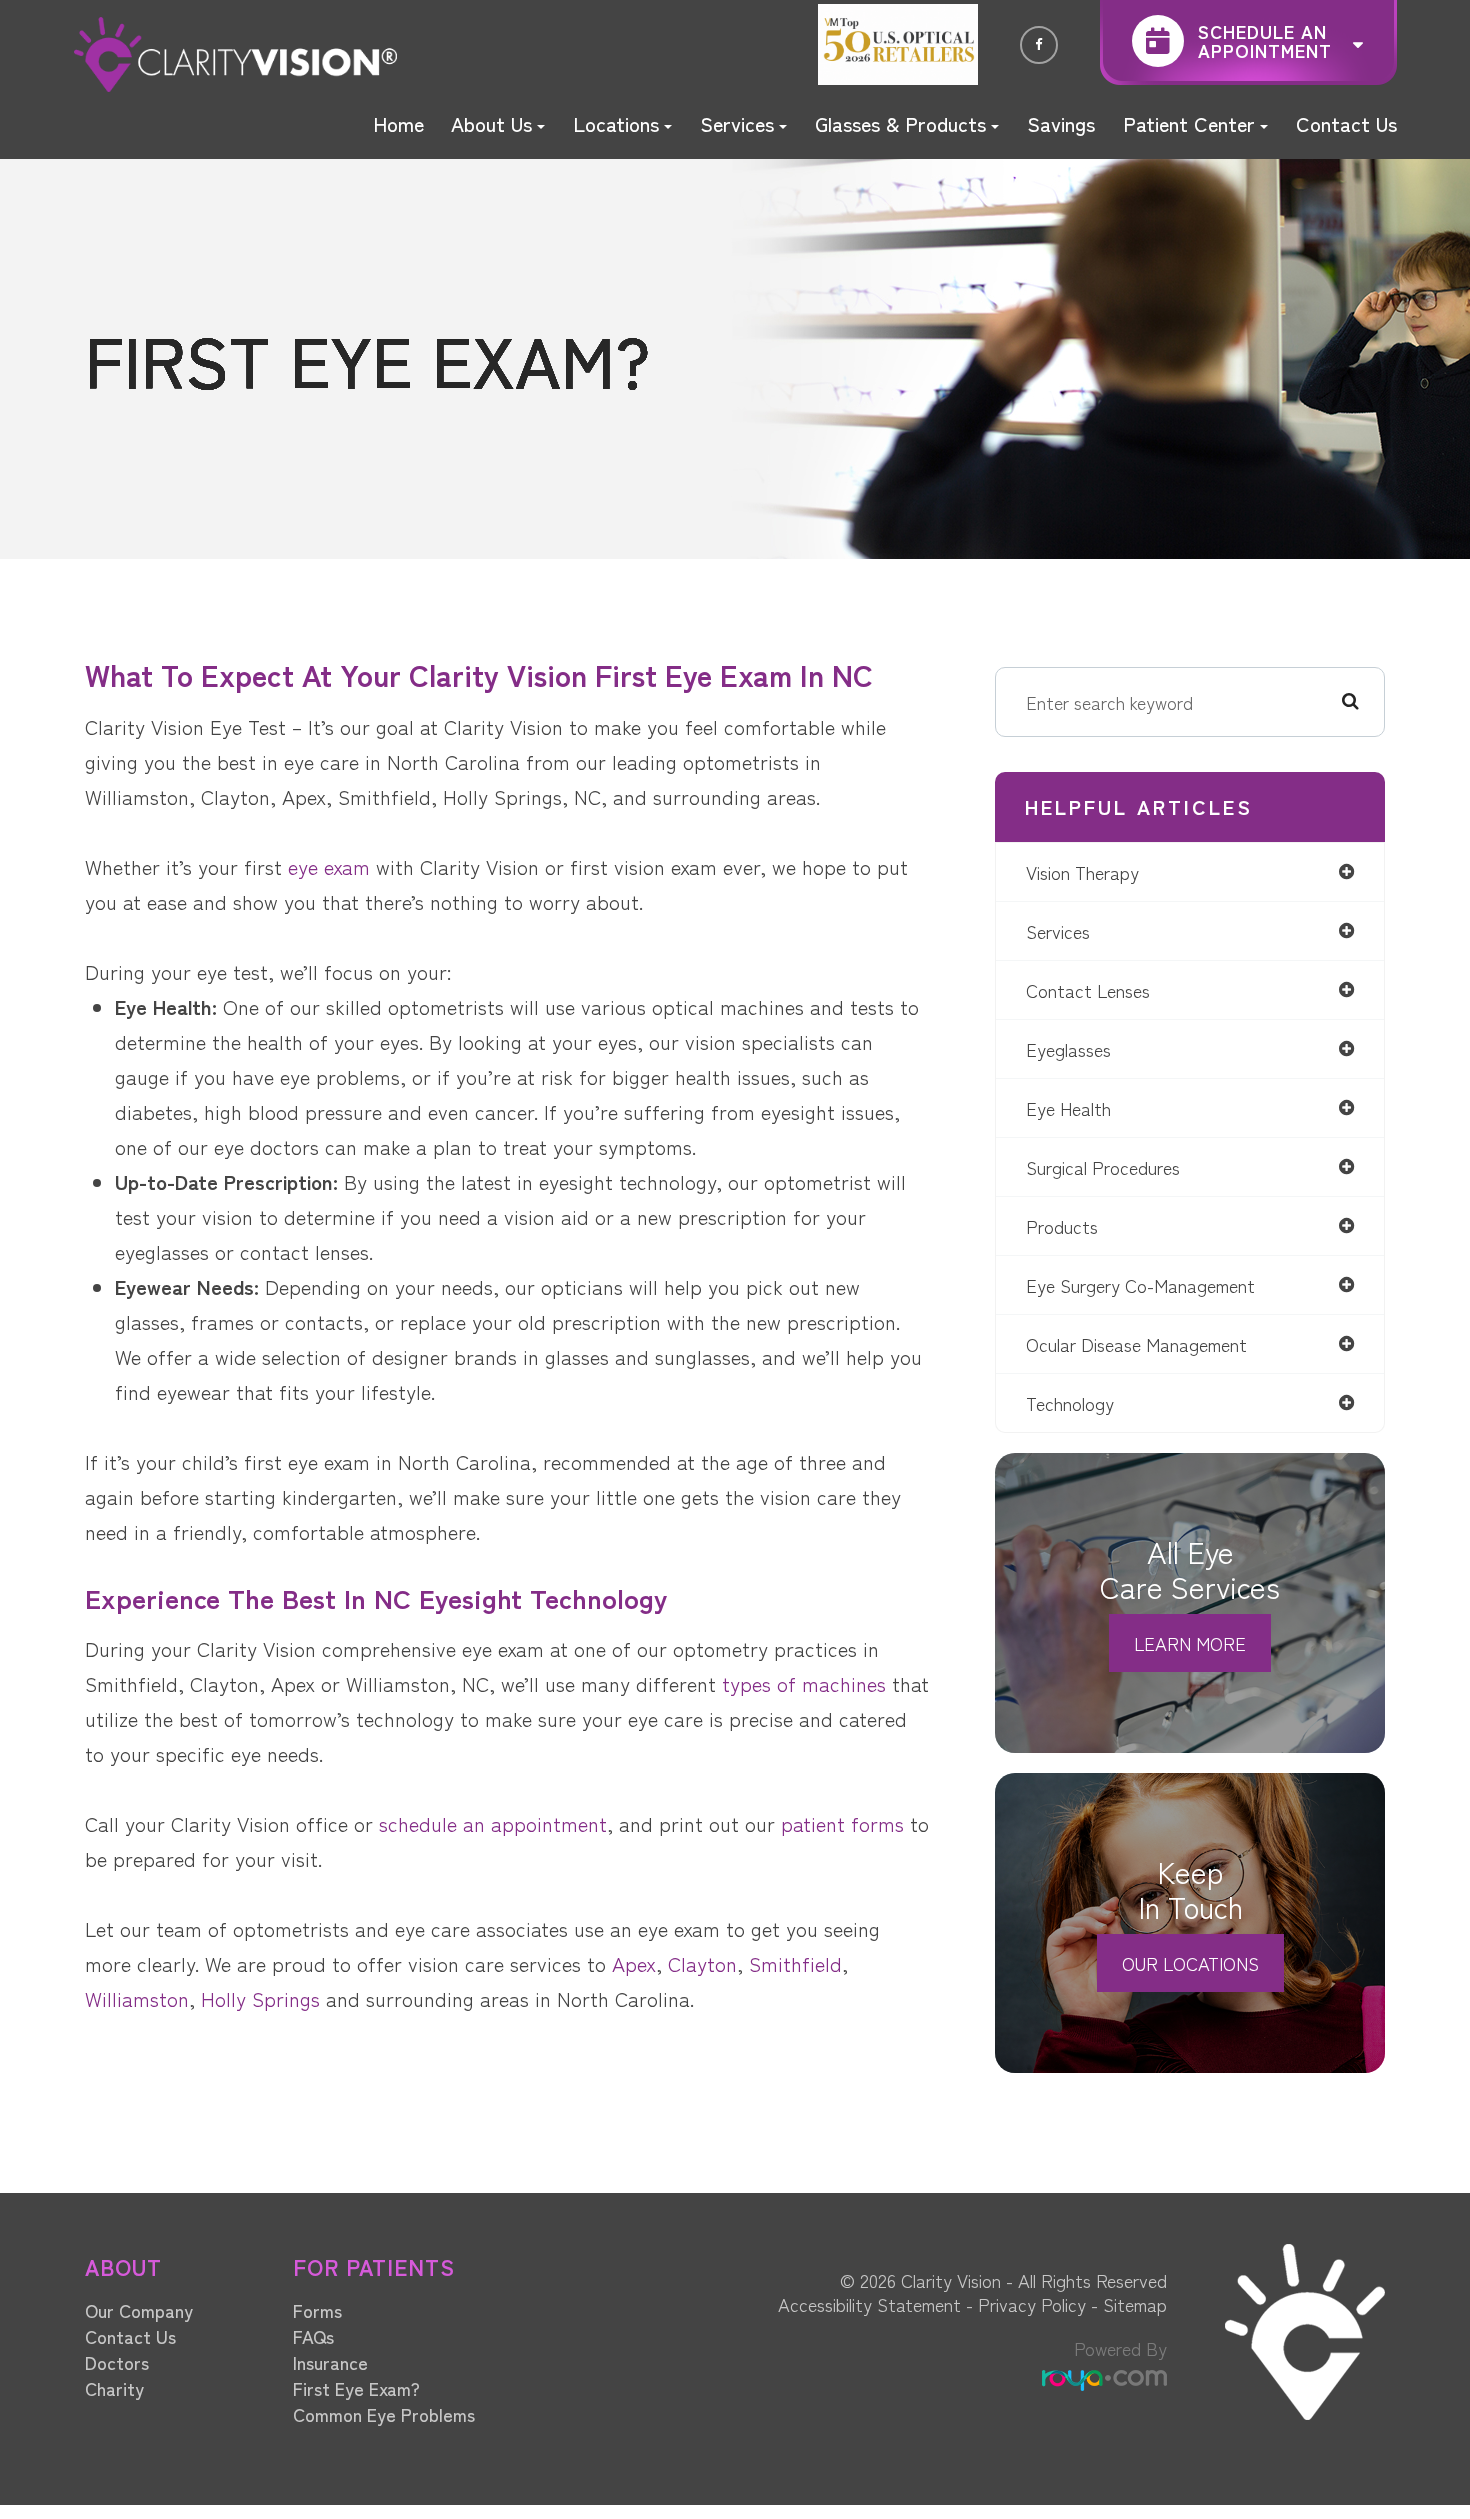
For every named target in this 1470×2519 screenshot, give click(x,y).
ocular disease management (1136, 1344)
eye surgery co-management (1140, 1285)
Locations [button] (616, 123)
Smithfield (795, 1963)
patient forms (842, 1823)
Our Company (139, 2310)
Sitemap (1135, 2304)
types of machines (804, 1683)
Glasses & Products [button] (900, 123)
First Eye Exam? (356, 2388)
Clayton (702, 1963)
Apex (634, 1963)
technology (1070, 1403)
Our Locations (1190, 1963)
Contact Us (1346, 123)
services (1058, 931)
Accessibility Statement (869, 2304)
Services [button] (737, 123)
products (1062, 1226)
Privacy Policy (1032, 2304)
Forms (317, 2310)
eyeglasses (1068, 1049)
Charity (114, 2388)
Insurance (330, 2362)
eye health (1068, 1108)
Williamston (137, 1998)
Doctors (117, 2362)
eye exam (329, 866)
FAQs (313, 2336)
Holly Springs (263, 1998)
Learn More (1190, 1643)
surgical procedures (1103, 1167)
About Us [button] (491, 123)
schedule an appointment (493, 1823)
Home (398, 123)
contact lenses (1088, 990)
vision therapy (1082, 872)
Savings (1061, 123)
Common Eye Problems (384, 2414)
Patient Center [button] (1189, 123)
